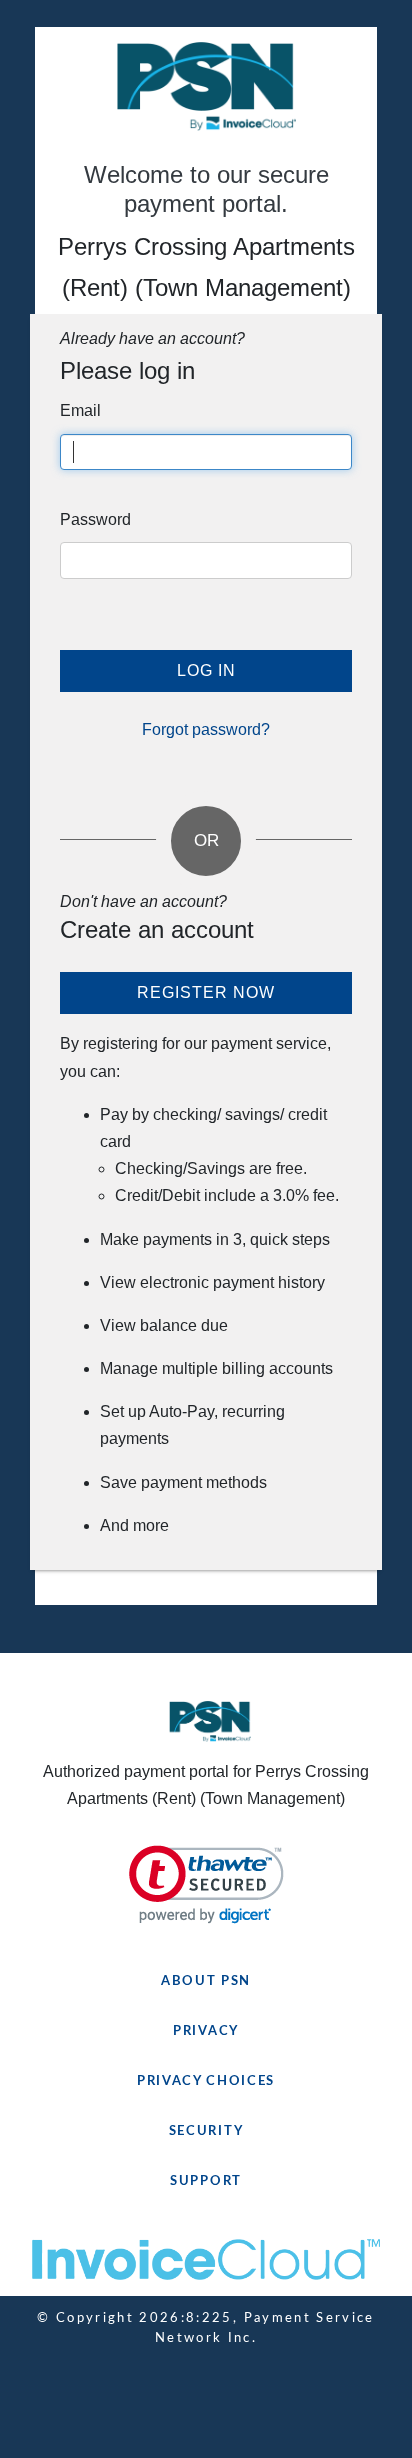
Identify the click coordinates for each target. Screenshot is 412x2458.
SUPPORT (206, 2181)
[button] (206, 1884)
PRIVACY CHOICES (206, 2081)
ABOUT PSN (206, 1981)
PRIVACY (206, 2031)
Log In (206, 670)
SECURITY (206, 2131)
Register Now (206, 992)
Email (80, 410)
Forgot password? (206, 729)
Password (95, 519)
